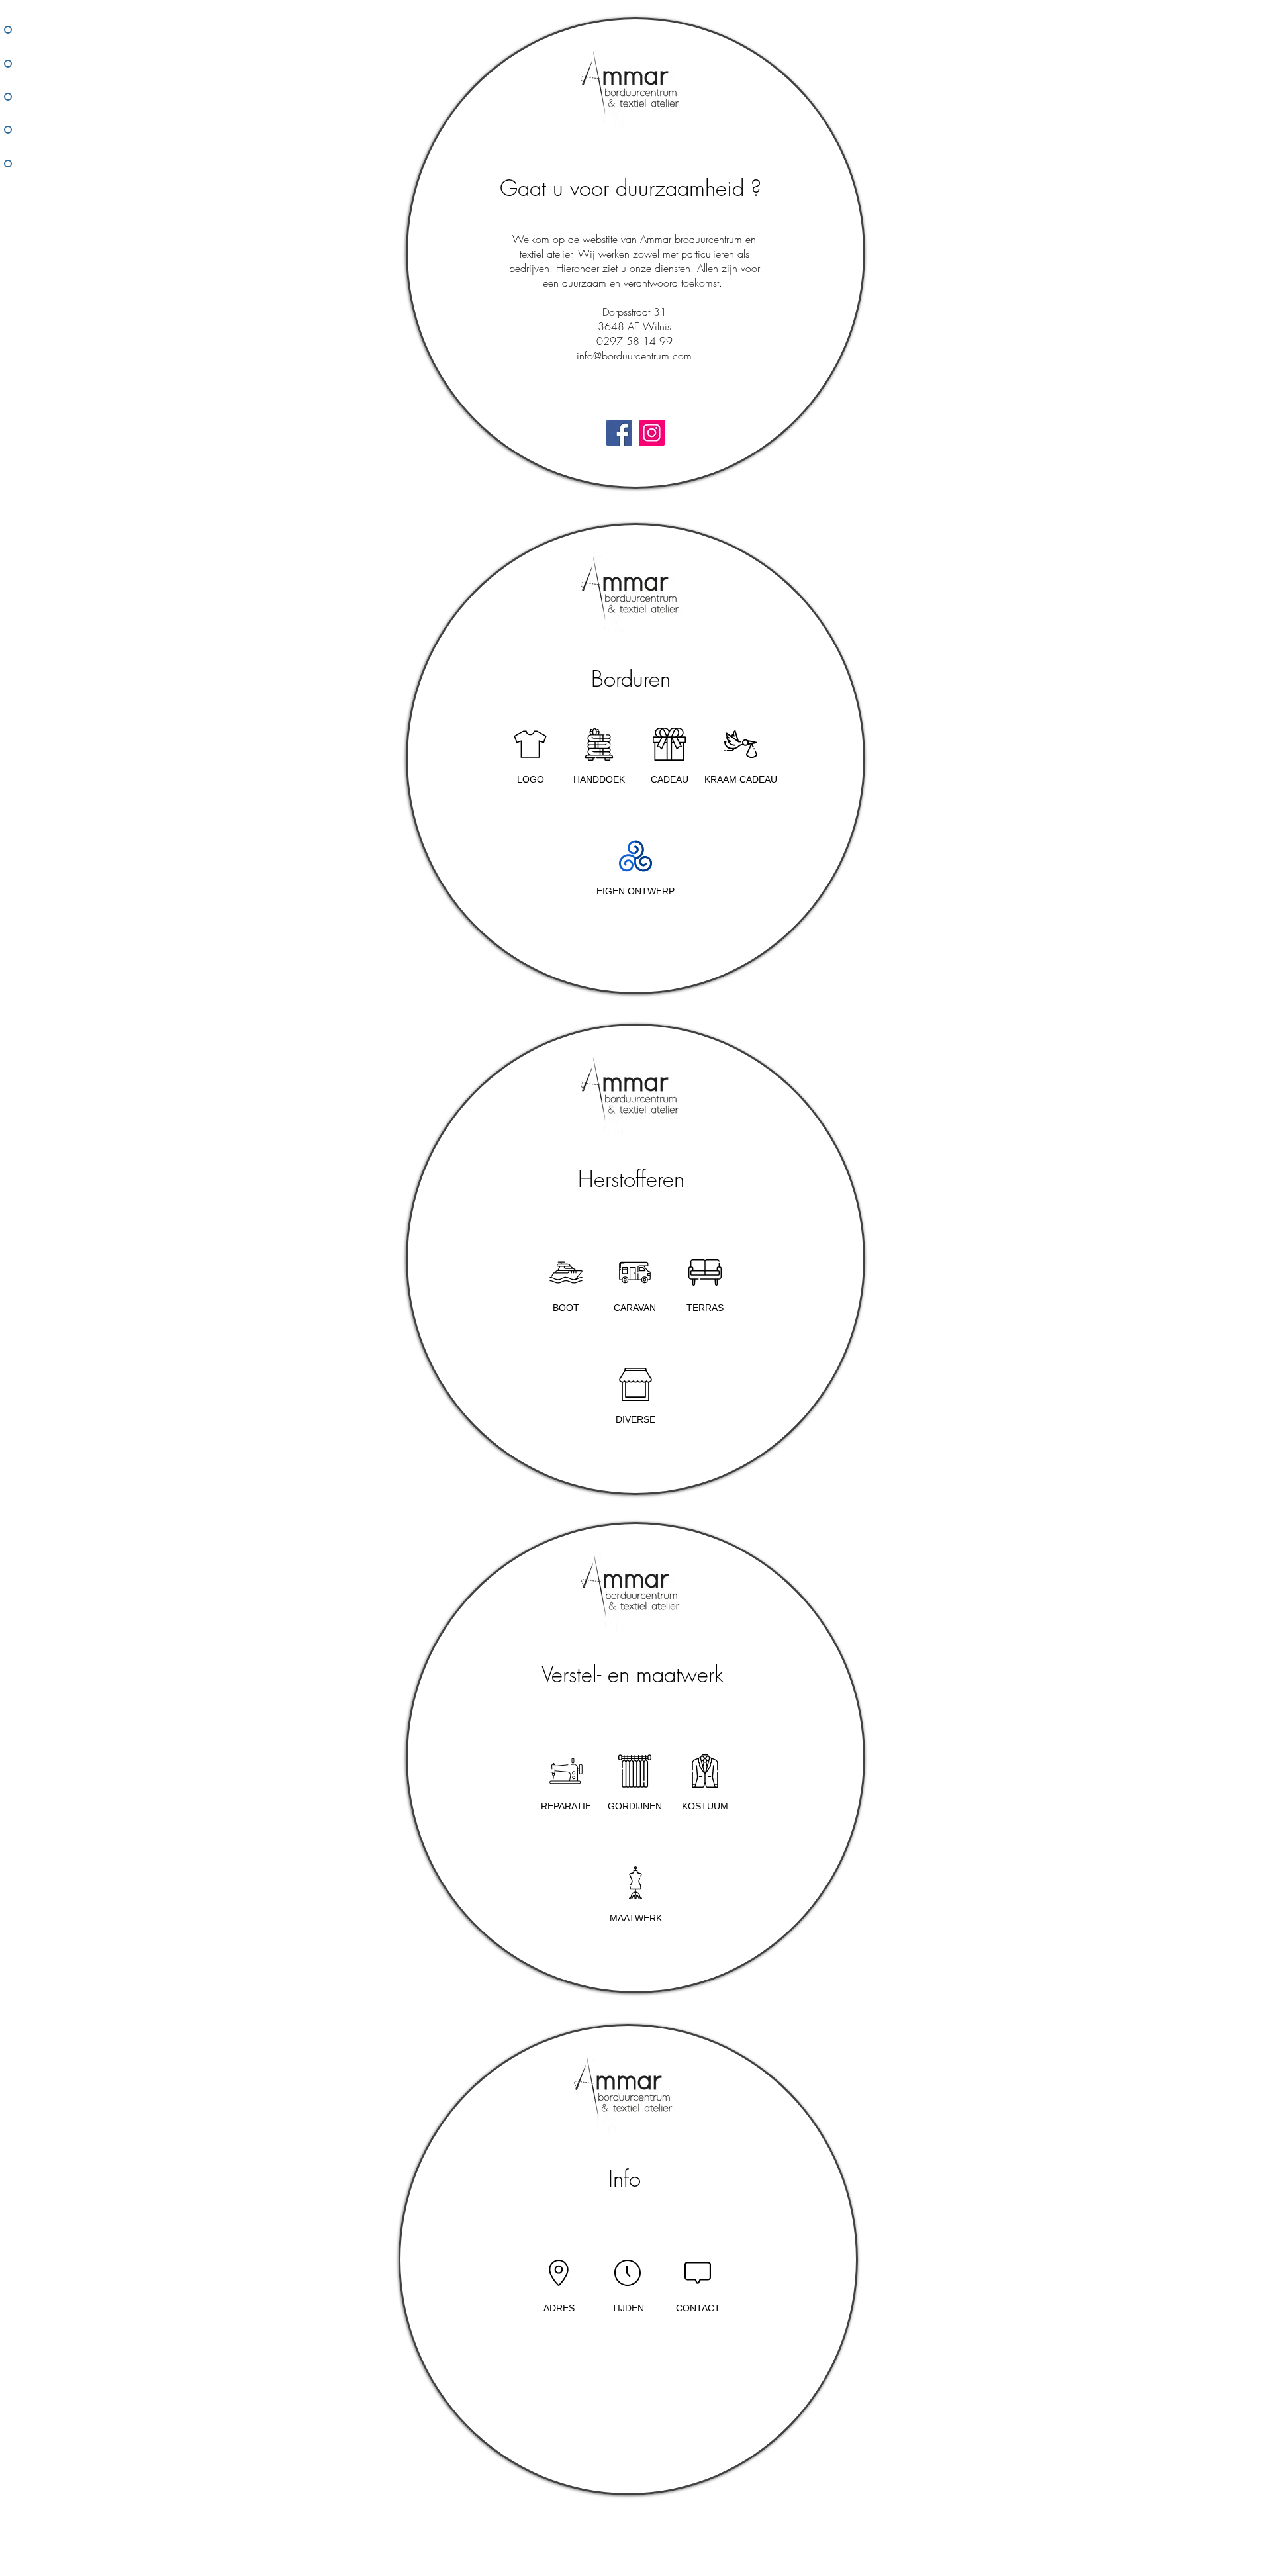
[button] (669, 756)
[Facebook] (619, 433)
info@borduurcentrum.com (634, 356)
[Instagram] (652, 433)
